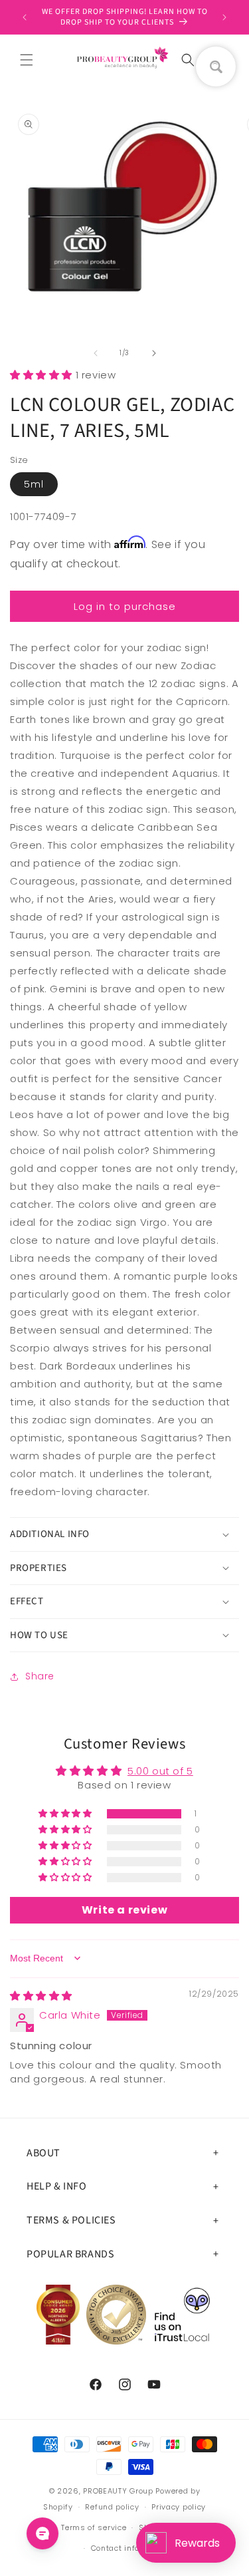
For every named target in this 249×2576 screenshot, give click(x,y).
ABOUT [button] (43, 2153)
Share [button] (40, 1676)
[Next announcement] (224, 17)
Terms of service (94, 2527)
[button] (27, 60)
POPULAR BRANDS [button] (70, 2254)
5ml (34, 484)
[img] (41, 1996)
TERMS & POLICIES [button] (71, 2220)
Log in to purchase (125, 606)
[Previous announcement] (25, 17)
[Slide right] (154, 353)
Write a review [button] (124, 1910)
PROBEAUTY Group (118, 2491)
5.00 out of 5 (160, 1771)
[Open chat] (42, 2533)
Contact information (131, 2548)
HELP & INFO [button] (57, 2186)
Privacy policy (179, 2507)
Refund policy (112, 2507)
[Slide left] (96, 353)
